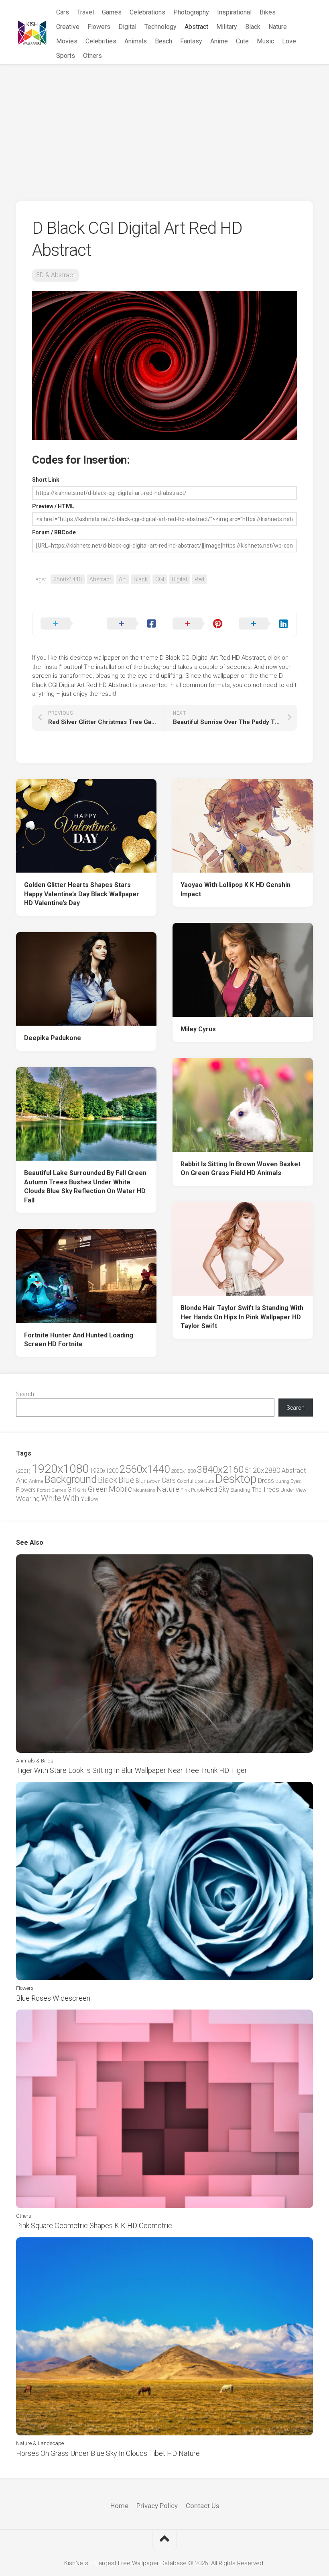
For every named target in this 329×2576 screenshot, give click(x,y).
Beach (163, 41)
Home (119, 2506)
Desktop (236, 1479)
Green (98, 1489)
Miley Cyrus (198, 1029)
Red (199, 579)
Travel (85, 12)
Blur (141, 1481)
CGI (160, 579)
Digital (127, 27)
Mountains (144, 1490)
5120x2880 (263, 1470)
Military (227, 27)
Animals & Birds (35, 1761)
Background (70, 1479)
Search (25, 1394)
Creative (68, 27)
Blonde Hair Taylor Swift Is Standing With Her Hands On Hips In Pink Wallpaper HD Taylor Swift (242, 1317)
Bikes (268, 12)
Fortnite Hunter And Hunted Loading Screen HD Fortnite (79, 1340)
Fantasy (191, 41)
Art (122, 579)
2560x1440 (68, 579)
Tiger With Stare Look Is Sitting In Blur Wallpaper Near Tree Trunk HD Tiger (132, 1770)
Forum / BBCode (54, 532)
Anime (219, 41)
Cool (199, 1481)
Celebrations (147, 12)
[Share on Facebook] (132, 624)
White (51, 1498)
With (71, 1498)
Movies (67, 41)
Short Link (46, 480)
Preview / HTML (53, 506)
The (256, 1490)
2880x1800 (183, 1471)
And (22, 1480)
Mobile (120, 1489)
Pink (185, 1490)
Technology (160, 27)
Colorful (185, 1481)
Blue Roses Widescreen (53, 1998)
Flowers (99, 27)
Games (112, 12)
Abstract (196, 27)
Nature (278, 27)
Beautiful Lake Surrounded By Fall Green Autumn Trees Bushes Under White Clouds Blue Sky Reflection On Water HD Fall (85, 1187)
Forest (44, 1490)
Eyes (296, 1481)
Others (92, 56)
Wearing (28, 1499)
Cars (63, 12)
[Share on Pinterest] (198, 624)
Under (287, 1490)
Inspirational (234, 12)
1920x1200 (104, 1471)
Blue (126, 1480)
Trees (271, 1489)
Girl (72, 1489)
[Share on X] (66, 624)
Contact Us (202, 2506)
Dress (266, 1481)
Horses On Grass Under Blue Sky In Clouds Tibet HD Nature (108, 2453)
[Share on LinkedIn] (264, 624)
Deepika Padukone (53, 1038)
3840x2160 (220, 1470)
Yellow (89, 1499)
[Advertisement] (164, 125)
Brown (154, 1481)
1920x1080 (60, 1469)
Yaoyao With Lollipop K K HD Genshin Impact (236, 889)
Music (265, 41)
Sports (66, 56)
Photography (191, 12)
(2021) (23, 1471)
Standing (240, 1490)
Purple (198, 1490)
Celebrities (101, 41)
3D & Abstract (56, 275)
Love (289, 41)
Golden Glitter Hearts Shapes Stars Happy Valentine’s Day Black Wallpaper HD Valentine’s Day (82, 894)
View (301, 1490)
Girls (82, 1490)
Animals (136, 41)
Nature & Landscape (40, 2443)
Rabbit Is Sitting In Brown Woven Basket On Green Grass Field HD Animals (241, 1169)
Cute (242, 41)
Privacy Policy (157, 2506)
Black (253, 27)
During (282, 1481)
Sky (224, 1489)
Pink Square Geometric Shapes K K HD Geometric (94, 2225)
